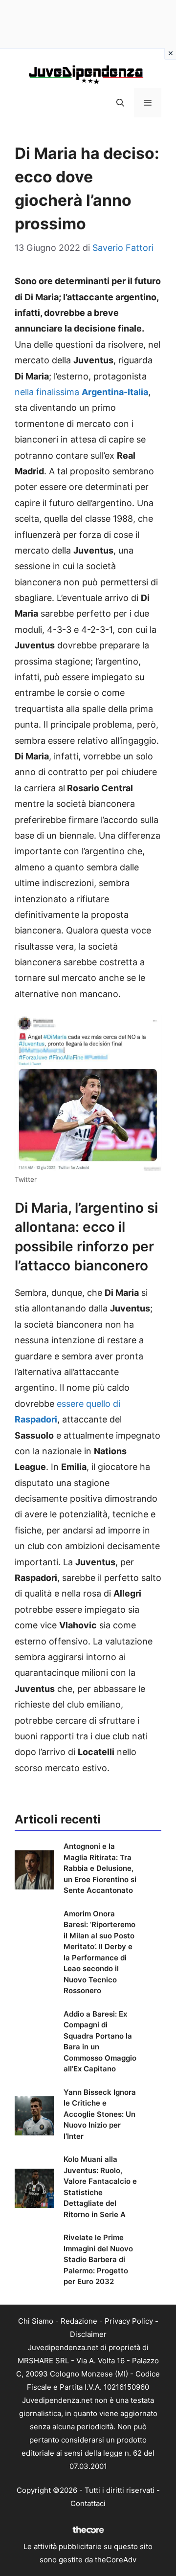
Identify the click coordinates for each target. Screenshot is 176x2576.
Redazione (79, 2321)
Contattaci (88, 2503)
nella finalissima (81, 392)
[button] (120, 103)
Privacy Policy (129, 2321)
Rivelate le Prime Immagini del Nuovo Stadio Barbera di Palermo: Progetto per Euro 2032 (98, 2259)
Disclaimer (88, 2334)
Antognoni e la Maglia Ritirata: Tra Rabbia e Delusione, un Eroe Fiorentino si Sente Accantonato (100, 1868)
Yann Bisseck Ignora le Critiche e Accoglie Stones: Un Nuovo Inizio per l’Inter (100, 2114)
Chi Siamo (36, 2321)
